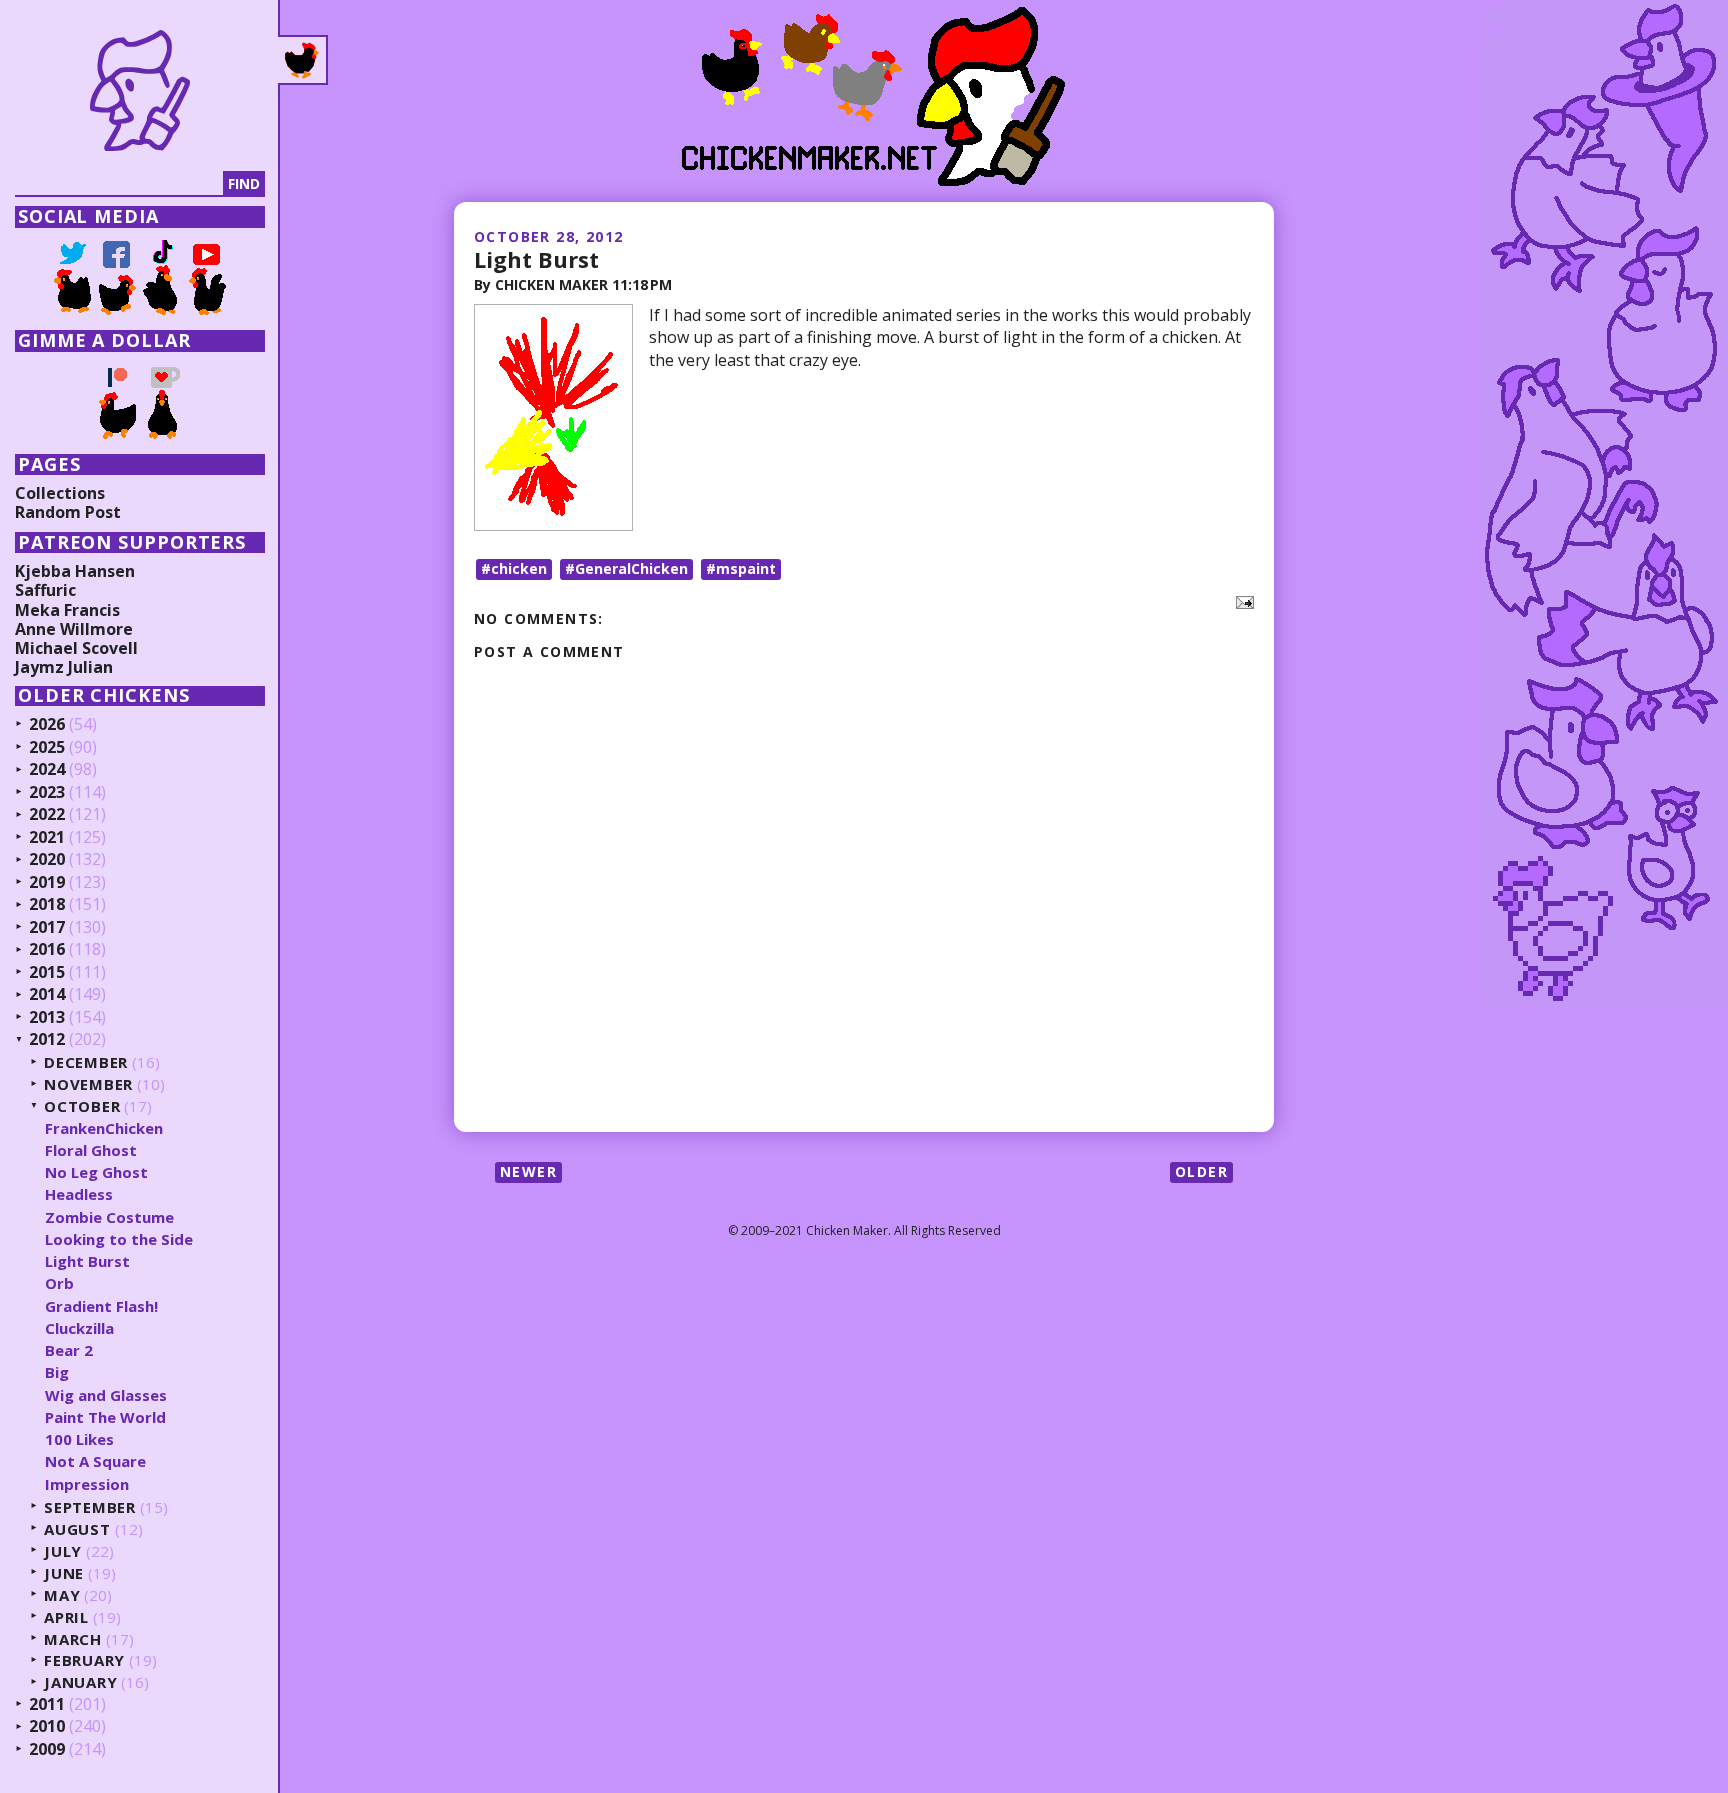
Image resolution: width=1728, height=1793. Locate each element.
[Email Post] (1241, 601)
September (90, 1507)
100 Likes (79, 1439)
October (82, 1106)
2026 (47, 725)
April (66, 1617)
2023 (47, 793)
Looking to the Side (119, 1239)
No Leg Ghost (96, 1172)
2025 (47, 748)
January (80, 1682)
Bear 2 (69, 1350)
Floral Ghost (91, 1150)
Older (1201, 1171)
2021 (47, 838)
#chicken (514, 568)
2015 (47, 973)
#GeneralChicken (626, 568)
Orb (59, 1283)
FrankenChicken (104, 1128)
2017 (47, 928)
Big (57, 1372)
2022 (47, 815)
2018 (47, 905)
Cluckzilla (79, 1328)
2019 (47, 883)
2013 (47, 1018)
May (62, 1595)
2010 (47, 1727)
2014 (47, 995)
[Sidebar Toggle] (303, 60)
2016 (47, 950)
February (84, 1660)
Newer (528, 1171)
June (64, 1573)
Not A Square (95, 1461)
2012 (47, 1040)
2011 (47, 1705)
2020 (47, 860)
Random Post (68, 512)
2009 (47, 1750)
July (63, 1551)
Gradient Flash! (101, 1306)
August (77, 1529)
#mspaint (741, 568)
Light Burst (536, 259)
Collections (60, 493)
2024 (47, 770)
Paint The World (105, 1417)
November (88, 1084)
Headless (79, 1194)
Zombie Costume (109, 1217)
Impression (87, 1484)
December (86, 1062)
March (73, 1639)
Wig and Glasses (106, 1395)
